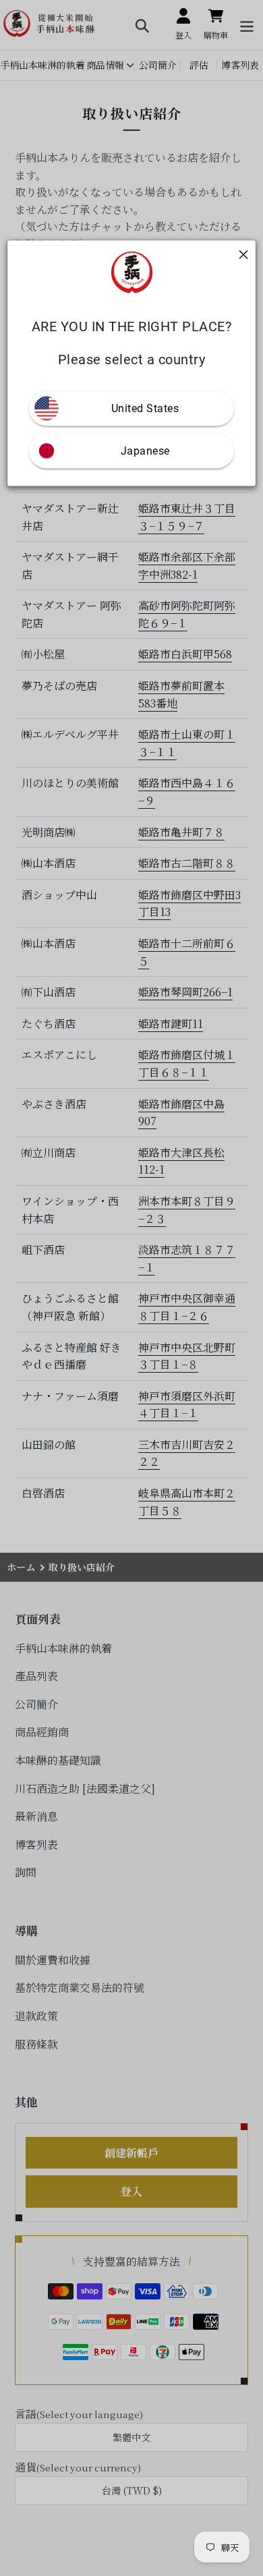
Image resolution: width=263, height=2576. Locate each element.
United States (145, 408)
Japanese (145, 451)
